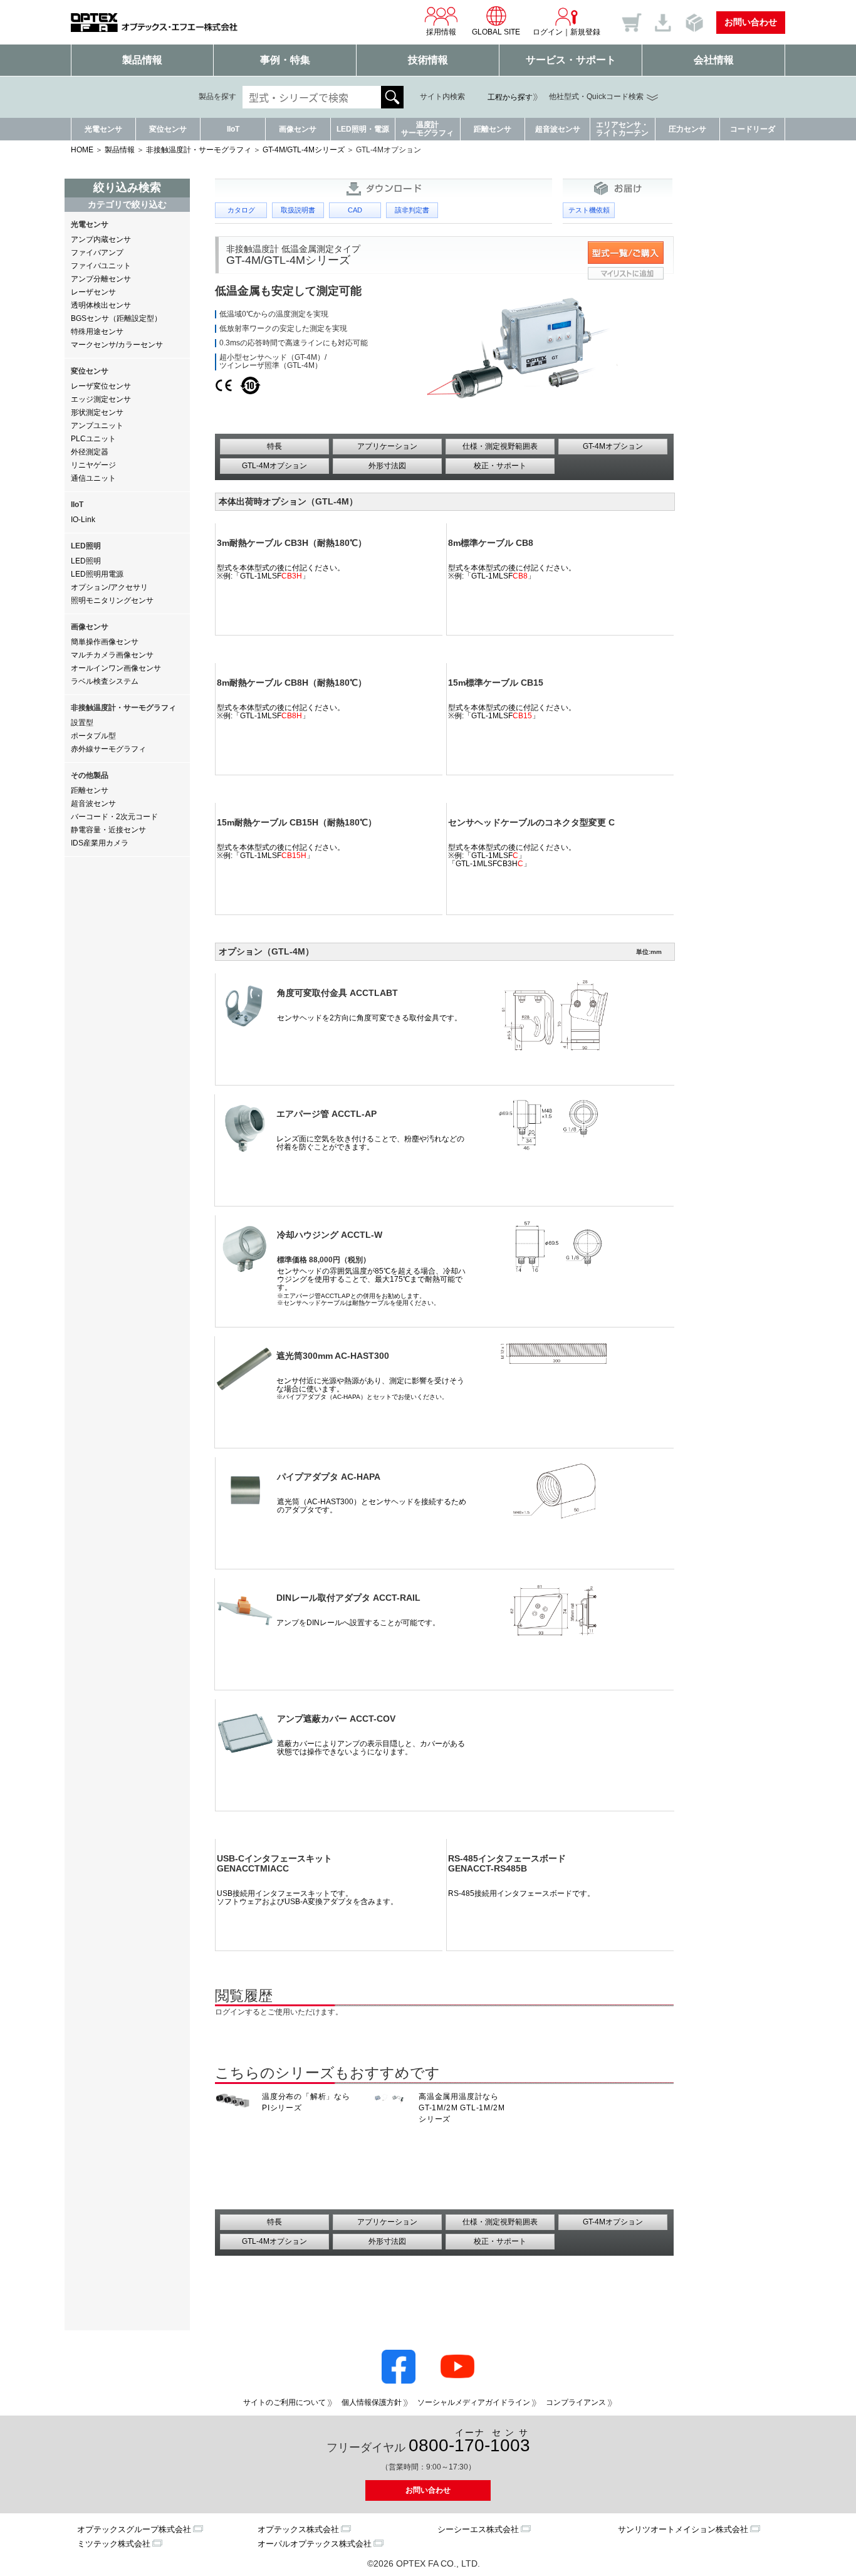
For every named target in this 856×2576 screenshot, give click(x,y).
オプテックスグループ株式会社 (134, 2529)
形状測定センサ (97, 412)
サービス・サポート (571, 60)
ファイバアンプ (97, 253)
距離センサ (493, 129)
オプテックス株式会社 (298, 2529)
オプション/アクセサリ (109, 587)
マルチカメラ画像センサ (112, 655)
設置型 (82, 723)
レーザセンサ (93, 292)
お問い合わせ (751, 22)
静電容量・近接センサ (108, 830)
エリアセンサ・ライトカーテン (622, 129)
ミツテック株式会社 (114, 2544)
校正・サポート (500, 466)
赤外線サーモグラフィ (108, 749)
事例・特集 (285, 60)
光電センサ (103, 129)
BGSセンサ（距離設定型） (116, 318)
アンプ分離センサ (101, 279)
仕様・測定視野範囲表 (500, 446)
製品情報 (142, 60)
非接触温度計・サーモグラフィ (199, 150)
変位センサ (168, 129)
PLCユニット (93, 439)
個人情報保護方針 (372, 2402)
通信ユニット (93, 478)
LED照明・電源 (363, 129)
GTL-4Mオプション (274, 466)
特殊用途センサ (97, 332)
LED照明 (86, 561)
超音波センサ (558, 129)
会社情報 (714, 60)
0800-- (469, 2442)
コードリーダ (753, 129)
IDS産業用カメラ (100, 843)
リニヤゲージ (93, 465)
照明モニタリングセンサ (112, 600)
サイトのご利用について (284, 2402)
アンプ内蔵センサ (101, 239)
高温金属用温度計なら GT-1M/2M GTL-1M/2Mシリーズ (462, 2108)
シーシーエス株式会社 (478, 2529)
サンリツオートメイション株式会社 (683, 2529)
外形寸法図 (387, 466)
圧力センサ (687, 129)
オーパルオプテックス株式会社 (315, 2544)
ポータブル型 (93, 736)
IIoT (233, 129)
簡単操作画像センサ (105, 642)
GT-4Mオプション (613, 446)
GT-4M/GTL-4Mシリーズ (304, 150)
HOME (82, 150)
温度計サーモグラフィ (427, 129)
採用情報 (441, 32)
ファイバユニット (101, 266)
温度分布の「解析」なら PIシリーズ (306, 2102)
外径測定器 (90, 452)
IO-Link (83, 520)
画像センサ (298, 129)
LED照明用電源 (97, 574)
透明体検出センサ (101, 305)
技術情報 (428, 60)
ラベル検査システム (105, 681)
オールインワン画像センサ (116, 668)
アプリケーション (387, 446)
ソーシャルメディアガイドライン (474, 2402)
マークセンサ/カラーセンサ (117, 345)
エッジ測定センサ (101, 399)
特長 (274, 446)
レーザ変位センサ (101, 386)
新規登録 (585, 32)
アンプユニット (97, 426)
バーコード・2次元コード (114, 817)
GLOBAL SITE (496, 32)
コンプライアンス (576, 2402)
